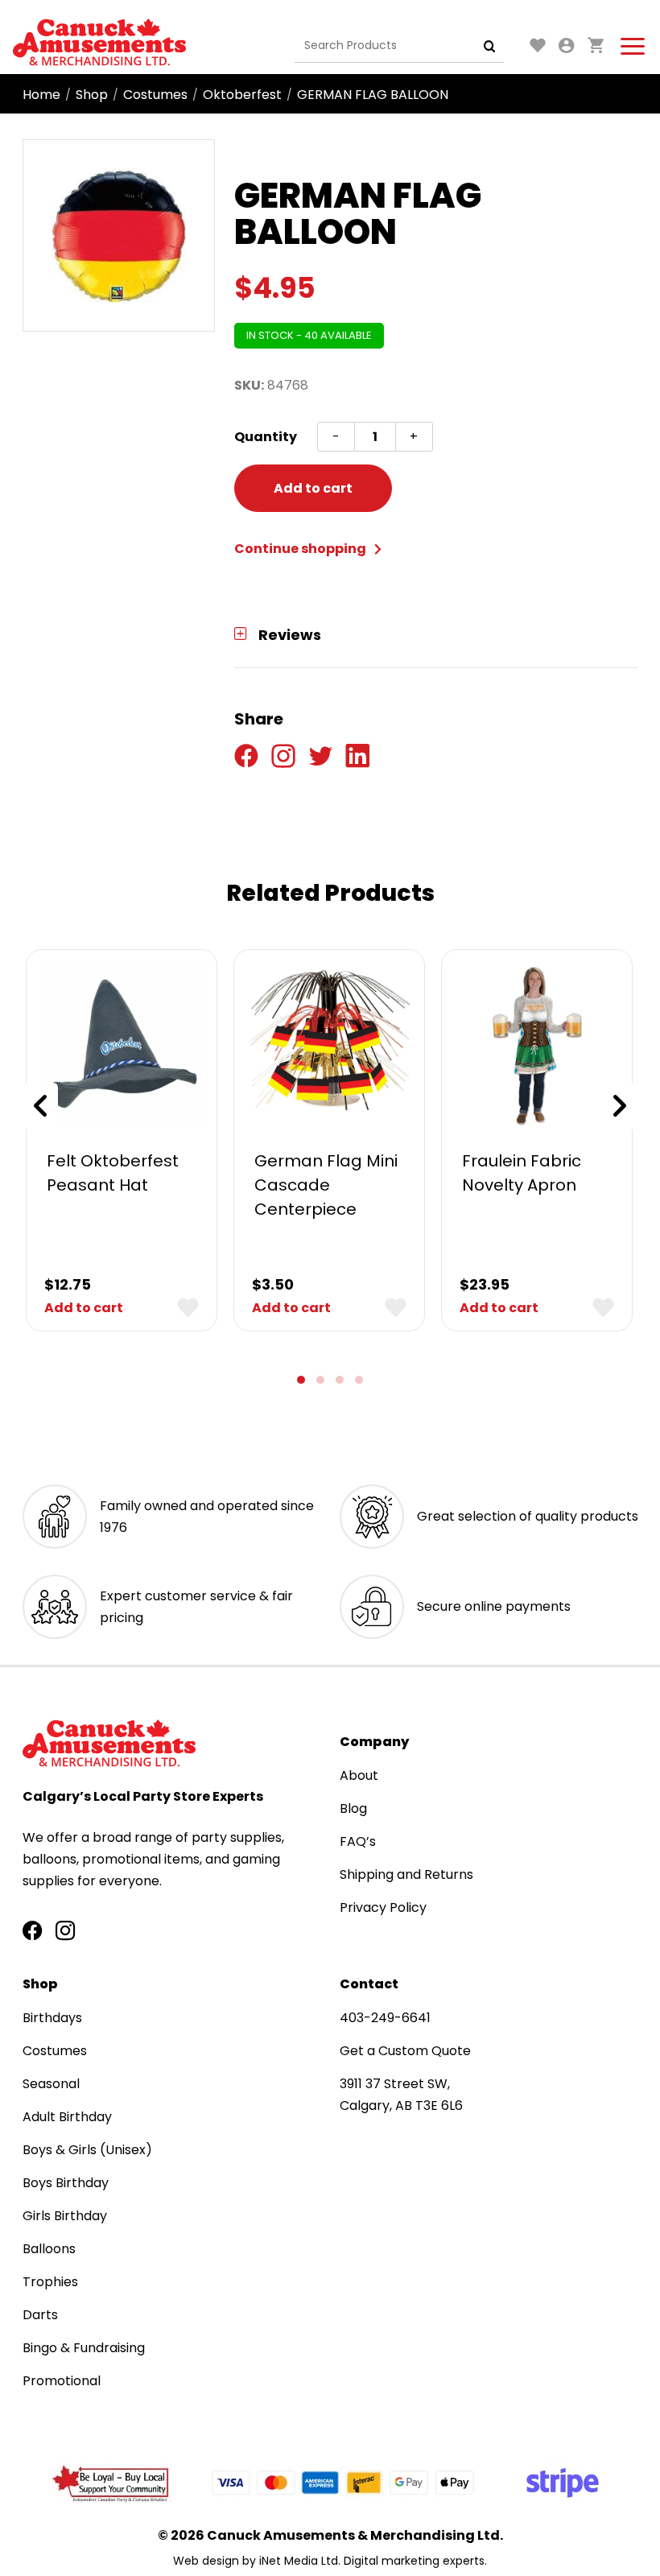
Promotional (62, 2381)
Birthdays (52, 2018)
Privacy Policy (383, 1907)
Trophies (50, 2282)
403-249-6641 (385, 2018)
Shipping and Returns (406, 1874)
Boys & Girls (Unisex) (87, 2150)
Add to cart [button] (84, 1308)
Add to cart (313, 488)
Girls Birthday (65, 2216)
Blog (353, 1808)
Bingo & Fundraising (84, 2348)
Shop (92, 95)
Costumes (155, 95)
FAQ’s (358, 1841)
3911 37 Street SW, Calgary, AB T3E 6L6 (401, 2095)
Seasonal (51, 2084)
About (359, 1775)
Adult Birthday (67, 2117)
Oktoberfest (242, 95)
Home (41, 95)
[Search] (490, 46)
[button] (301, 1380)
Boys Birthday (66, 2183)
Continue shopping (301, 549)
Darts (40, 2315)
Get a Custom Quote (405, 2051)
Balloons (49, 2249)
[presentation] (40, 1106)
